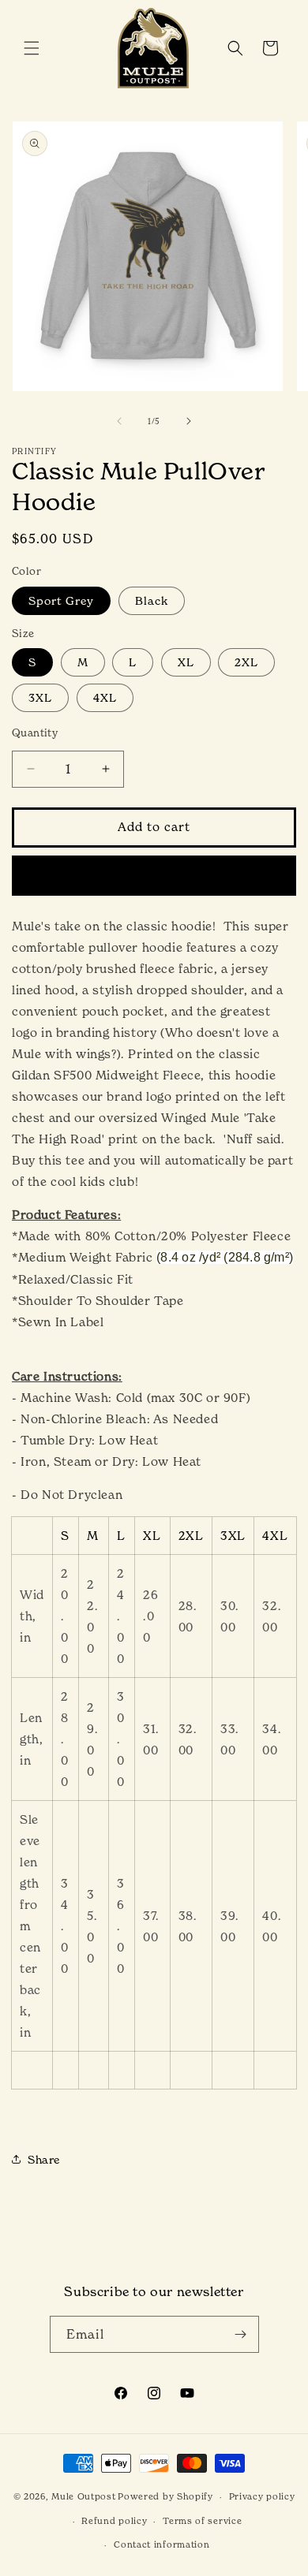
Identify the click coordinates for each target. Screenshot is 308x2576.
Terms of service (202, 2521)
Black (152, 600)
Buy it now (154, 875)
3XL (40, 697)
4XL (105, 697)
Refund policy (114, 2521)
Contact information (162, 2544)
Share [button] (44, 2159)
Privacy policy (262, 2496)
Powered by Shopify (165, 2496)
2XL (246, 662)
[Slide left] (119, 421)
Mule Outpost (83, 2496)
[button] (32, 48)
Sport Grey (61, 600)
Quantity (35, 733)
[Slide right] (189, 421)
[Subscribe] (241, 2334)
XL (186, 662)
